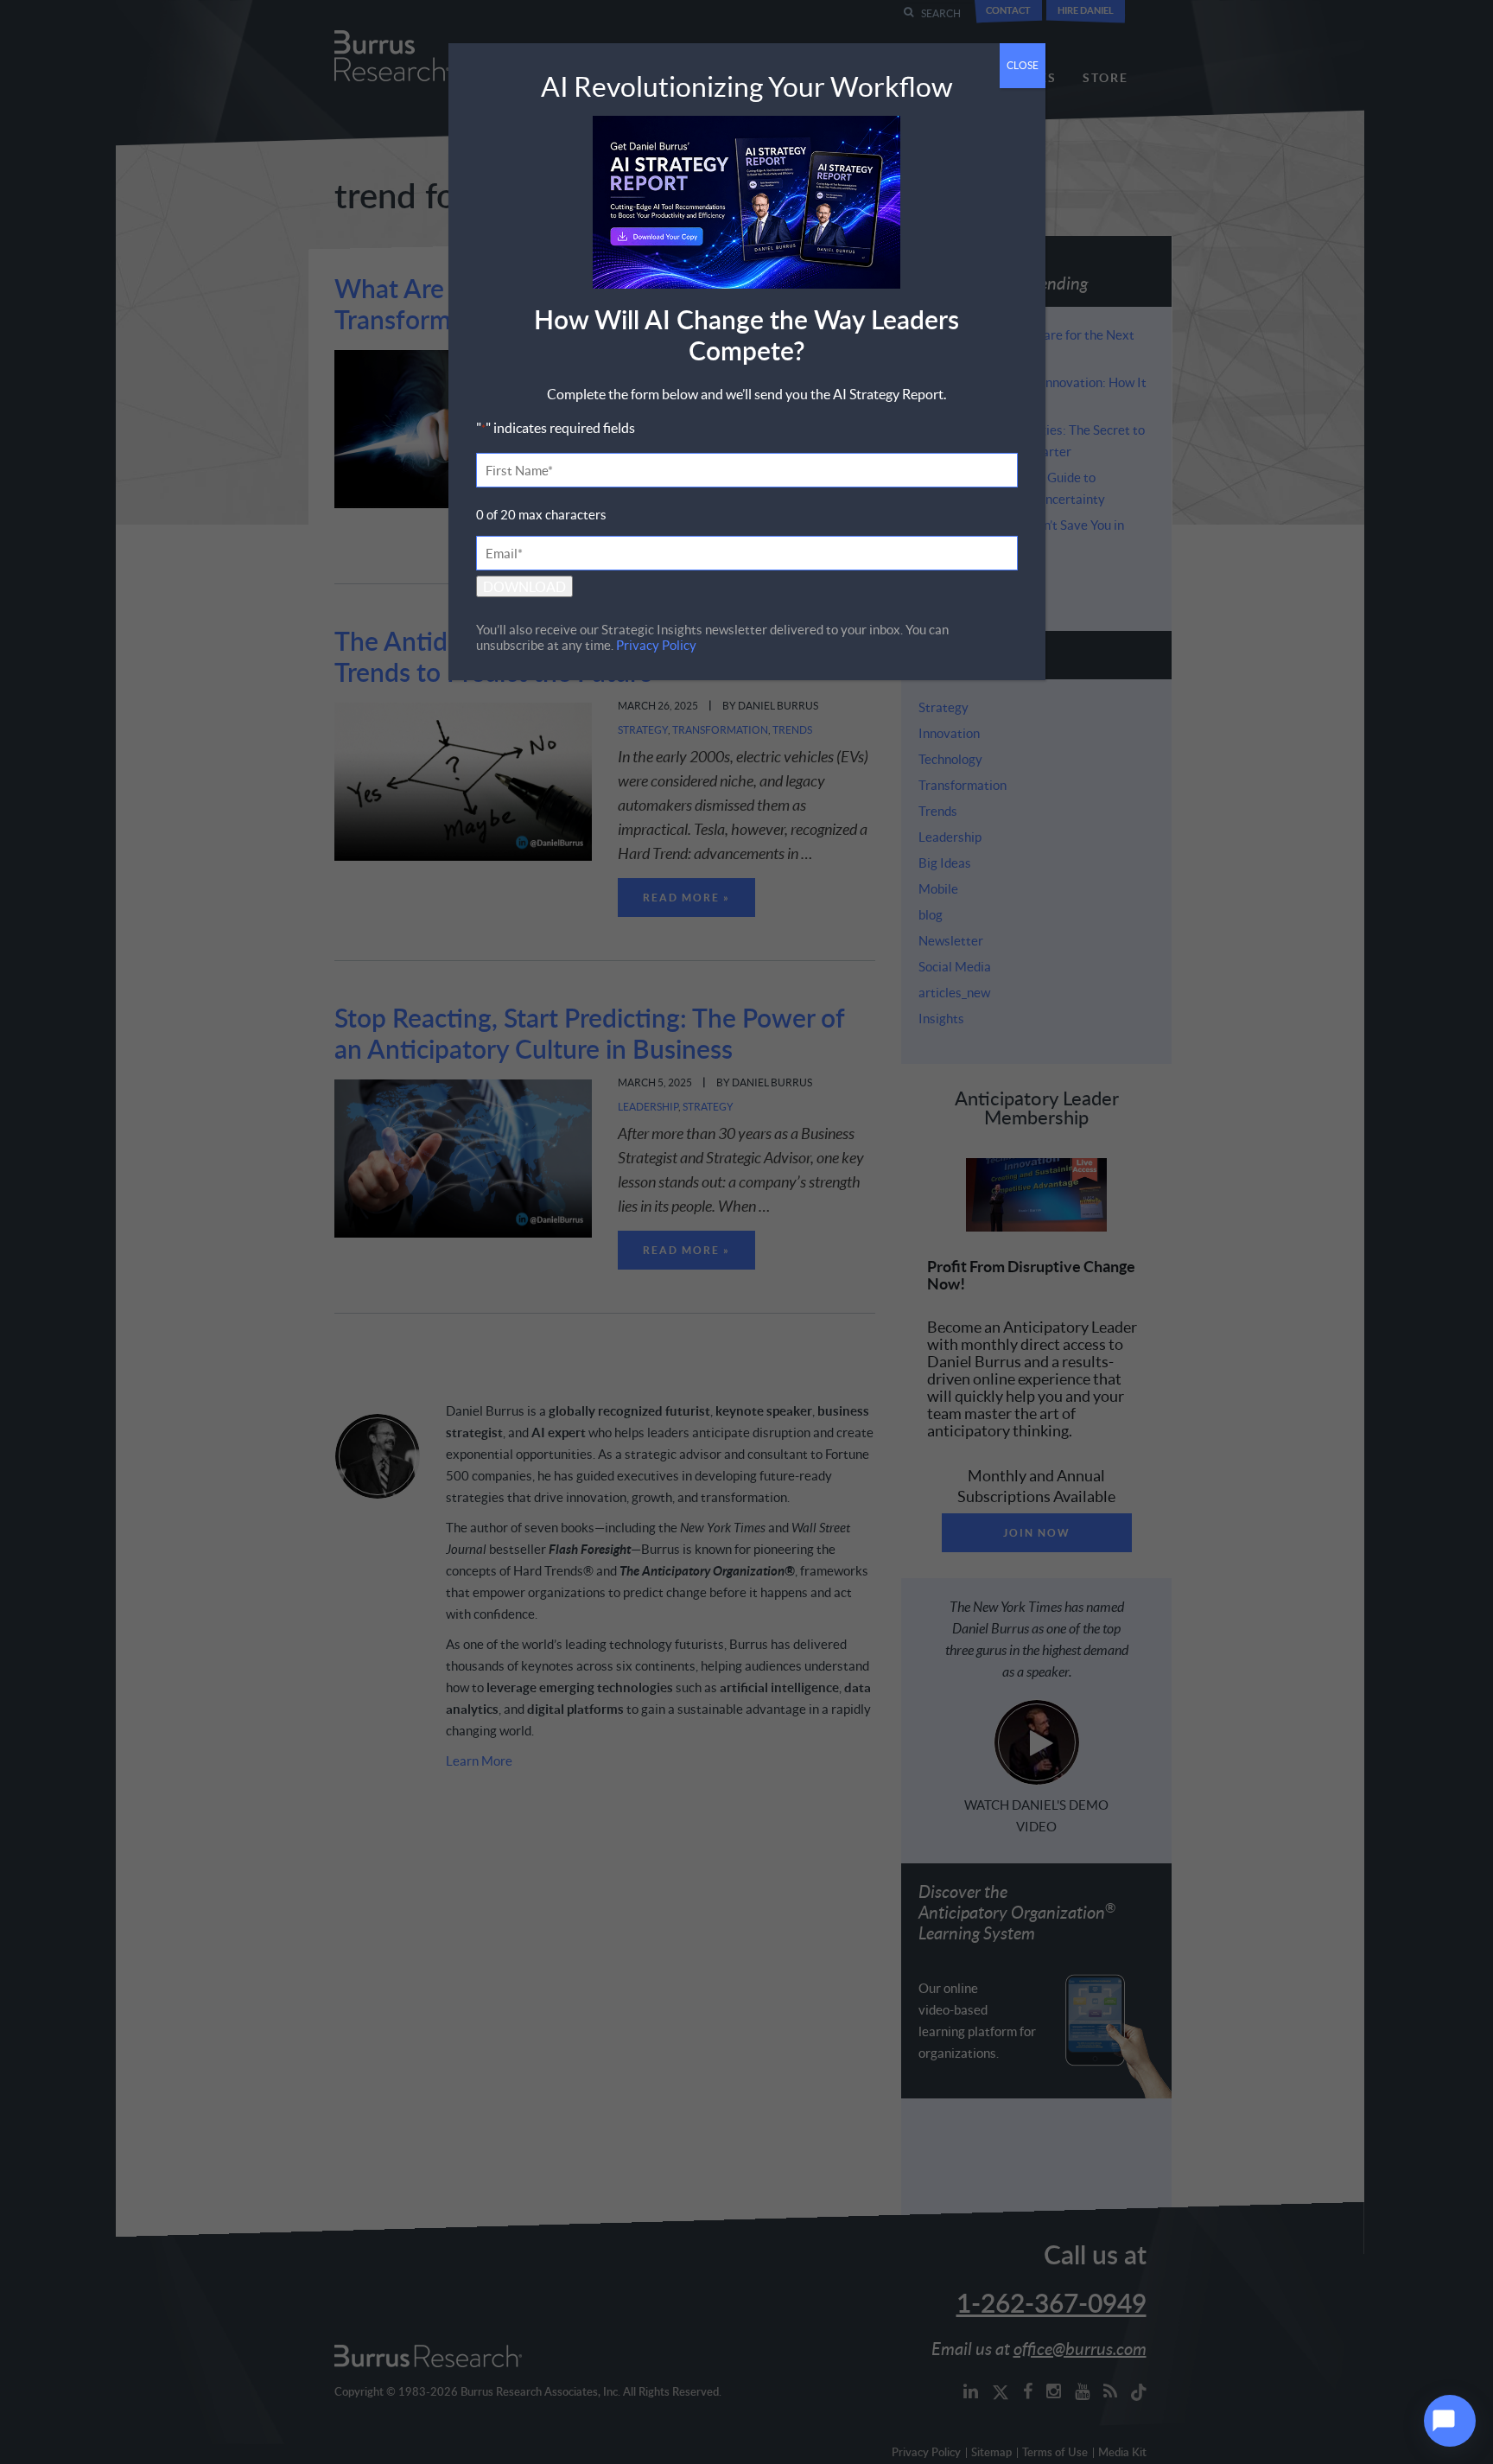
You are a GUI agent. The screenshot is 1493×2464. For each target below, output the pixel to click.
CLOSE (1023, 65)
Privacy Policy (656, 645)
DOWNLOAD (524, 586)
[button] (1450, 2421)
